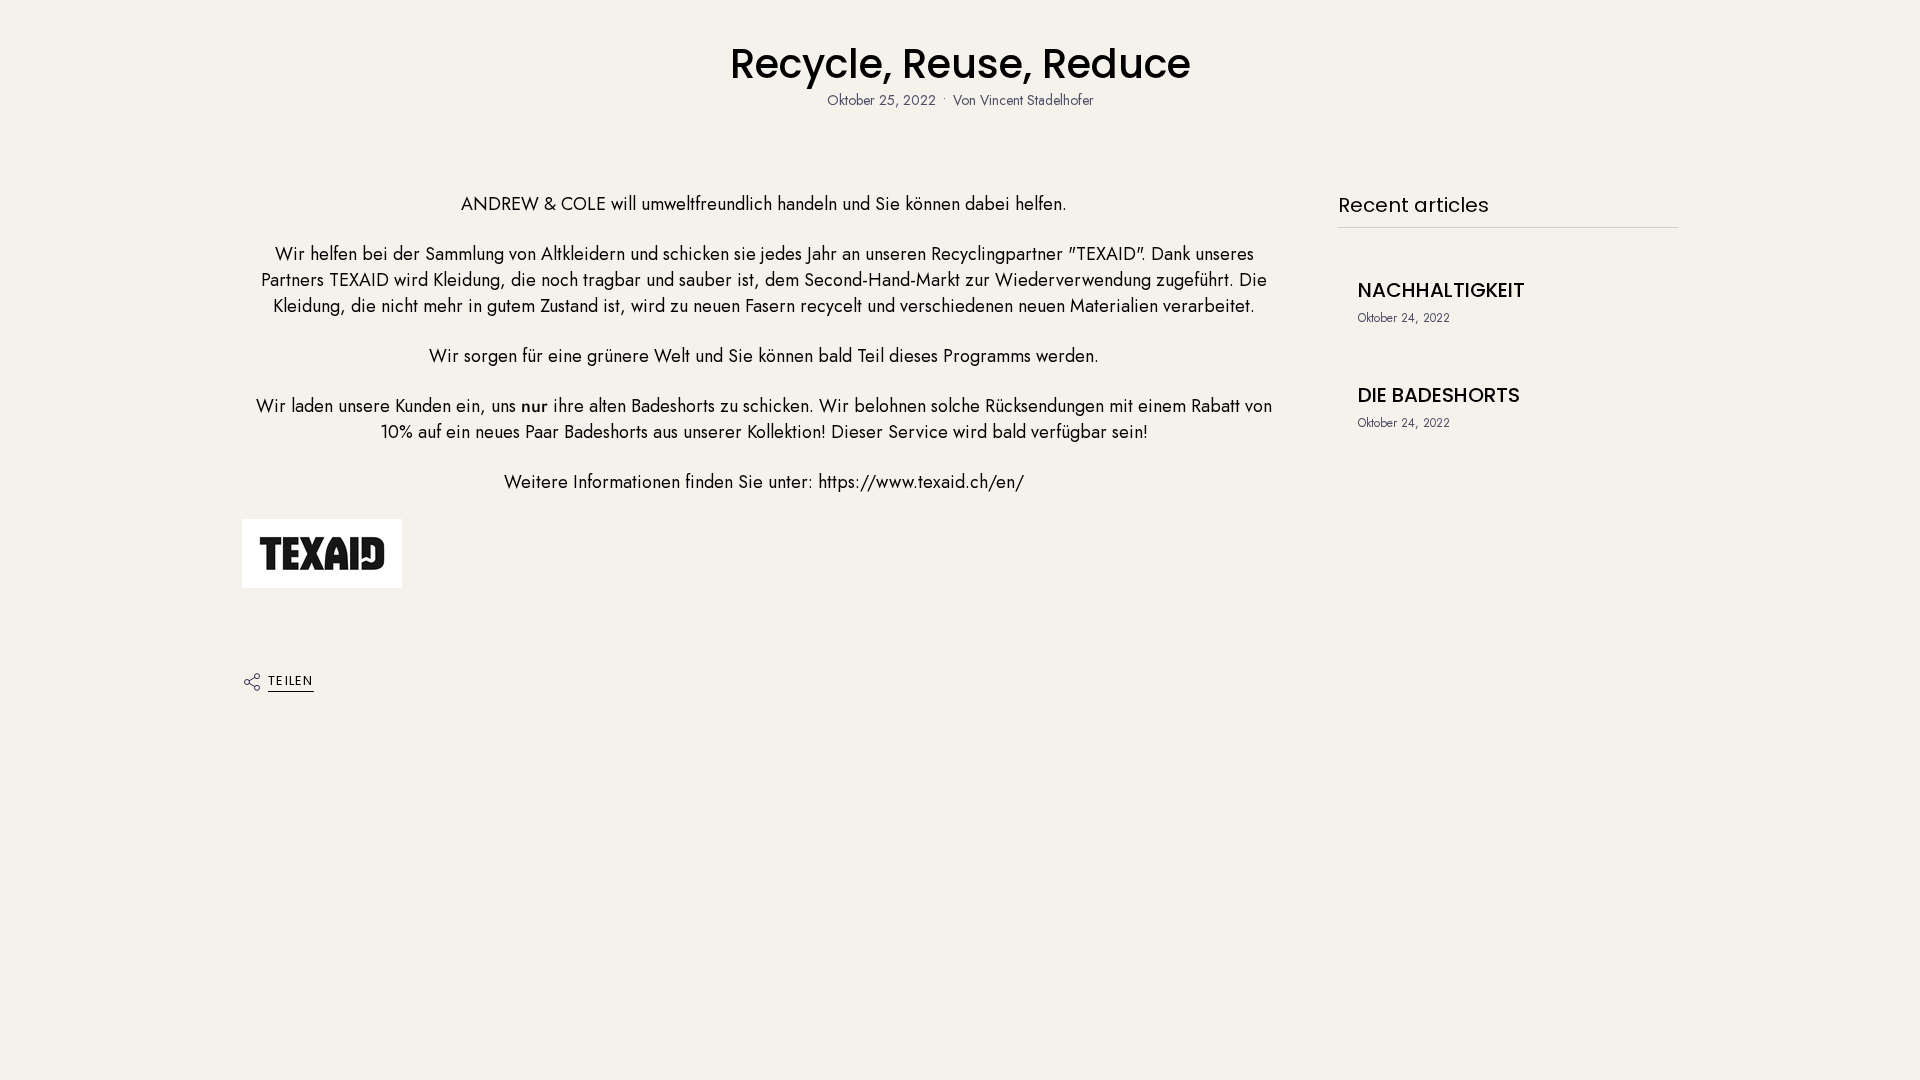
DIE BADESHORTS (1439, 395)
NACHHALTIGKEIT (1441, 290)
